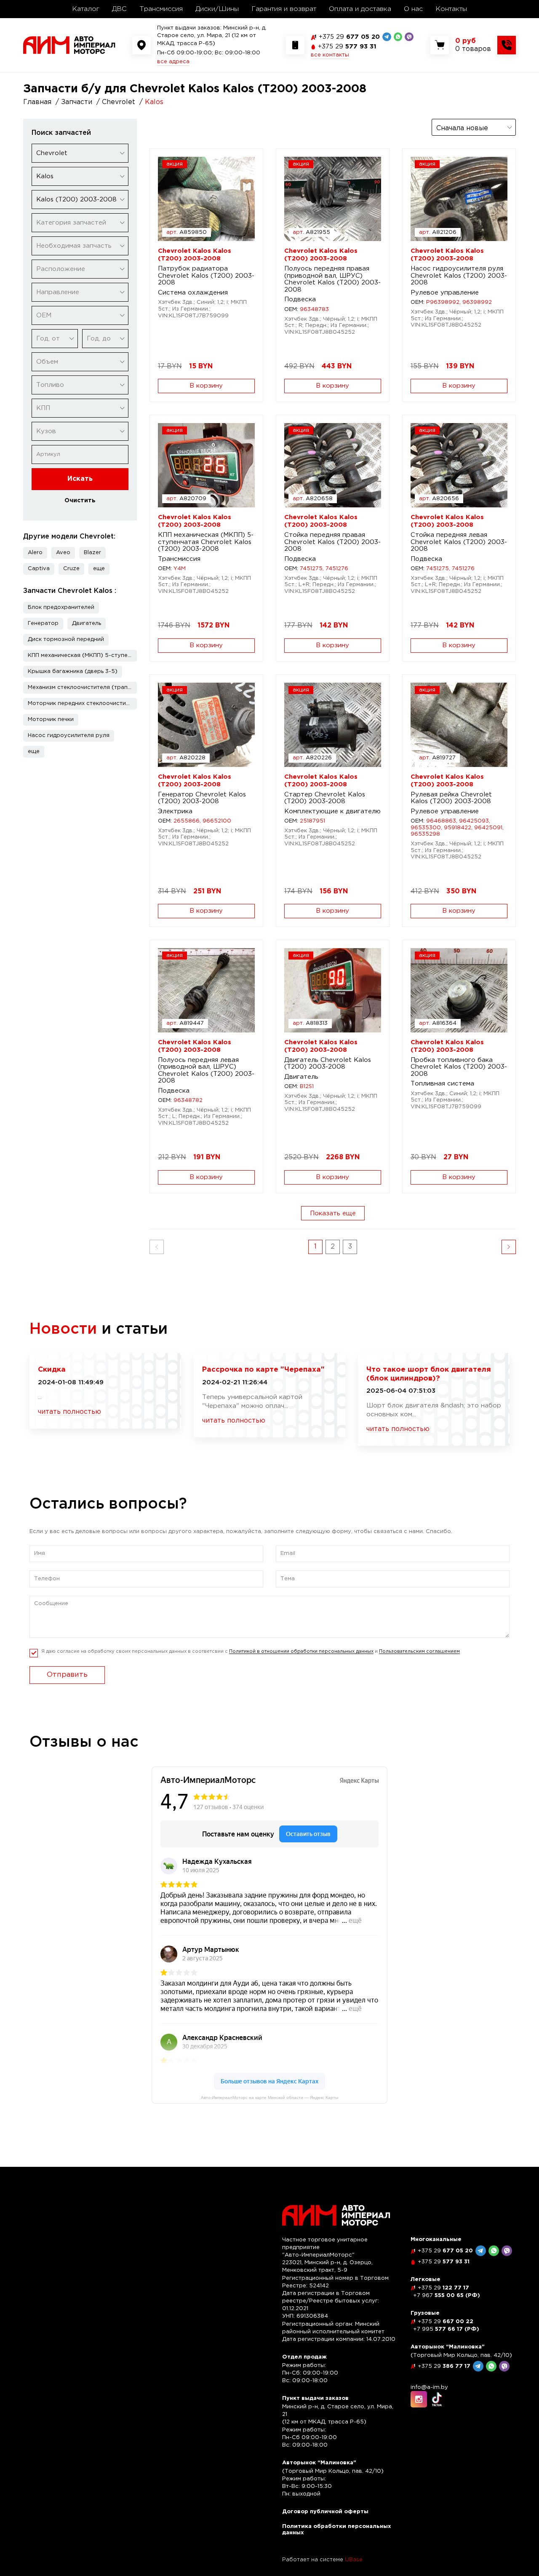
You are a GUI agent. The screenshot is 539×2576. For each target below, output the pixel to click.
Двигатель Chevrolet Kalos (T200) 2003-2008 (328, 1064)
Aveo (63, 553)
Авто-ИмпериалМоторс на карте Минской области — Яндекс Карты (269, 2098)
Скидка (52, 1370)
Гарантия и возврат (284, 9)
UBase (354, 2560)
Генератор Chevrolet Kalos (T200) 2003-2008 (202, 798)
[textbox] (80, 223)
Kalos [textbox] (45, 176)
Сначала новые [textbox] (462, 128)
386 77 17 (444, 2366)
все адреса (173, 62)
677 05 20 (349, 37)
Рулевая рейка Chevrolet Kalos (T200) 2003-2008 (451, 798)
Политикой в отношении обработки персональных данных (301, 1651)
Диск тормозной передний (66, 639)
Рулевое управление (445, 293)
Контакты (451, 9)
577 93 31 (347, 47)
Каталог (86, 9)
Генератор (43, 623)
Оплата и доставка (360, 9)
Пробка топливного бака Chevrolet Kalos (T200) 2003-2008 (459, 1067)
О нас (413, 9)
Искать (80, 479)
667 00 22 (446, 2322)
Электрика (175, 811)
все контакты (330, 55)
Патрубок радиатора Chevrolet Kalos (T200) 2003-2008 (206, 276)
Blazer (92, 553)
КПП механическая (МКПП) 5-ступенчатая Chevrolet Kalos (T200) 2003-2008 (206, 542)
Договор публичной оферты (325, 2512)
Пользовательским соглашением (419, 1651)
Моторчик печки (51, 720)
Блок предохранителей (61, 607)
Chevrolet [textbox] (52, 153)
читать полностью (69, 1412)
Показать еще (333, 1213)
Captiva (39, 569)
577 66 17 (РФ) (446, 2329)
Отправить (67, 1675)
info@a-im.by (429, 2387)
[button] (99, 569)
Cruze (71, 569)
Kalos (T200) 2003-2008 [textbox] (76, 200)
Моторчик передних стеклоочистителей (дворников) (82, 704)
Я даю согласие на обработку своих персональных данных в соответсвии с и (251, 1651)
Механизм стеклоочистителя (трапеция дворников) (82, 688)
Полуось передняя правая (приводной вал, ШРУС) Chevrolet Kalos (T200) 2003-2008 (332, 279)
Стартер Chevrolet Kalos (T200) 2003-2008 (325, 798)
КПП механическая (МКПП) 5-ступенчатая (82, 655)
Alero (35, 553)
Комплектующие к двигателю (332, 811)
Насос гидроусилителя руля (69, 736)
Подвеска (300, 299)
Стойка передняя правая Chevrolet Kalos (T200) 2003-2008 (332, 542)
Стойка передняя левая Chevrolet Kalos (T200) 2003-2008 (459, 542)
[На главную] (69, 45)
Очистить (80, 501)
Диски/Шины (217, 9)
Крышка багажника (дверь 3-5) (73, 671)
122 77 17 (443, 2288)
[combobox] (80, 153)
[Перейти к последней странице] (509, 1247)
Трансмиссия (161, 9)
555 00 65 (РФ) (447, 2296)
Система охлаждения (193, 293)
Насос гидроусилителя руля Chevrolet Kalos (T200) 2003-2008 (459, 276)
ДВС (119, 9)
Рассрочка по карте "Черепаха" (263, 1370)
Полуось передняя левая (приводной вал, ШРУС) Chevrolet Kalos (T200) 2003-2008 (206, 1071)
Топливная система (442, 1084)
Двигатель (87, 623)
